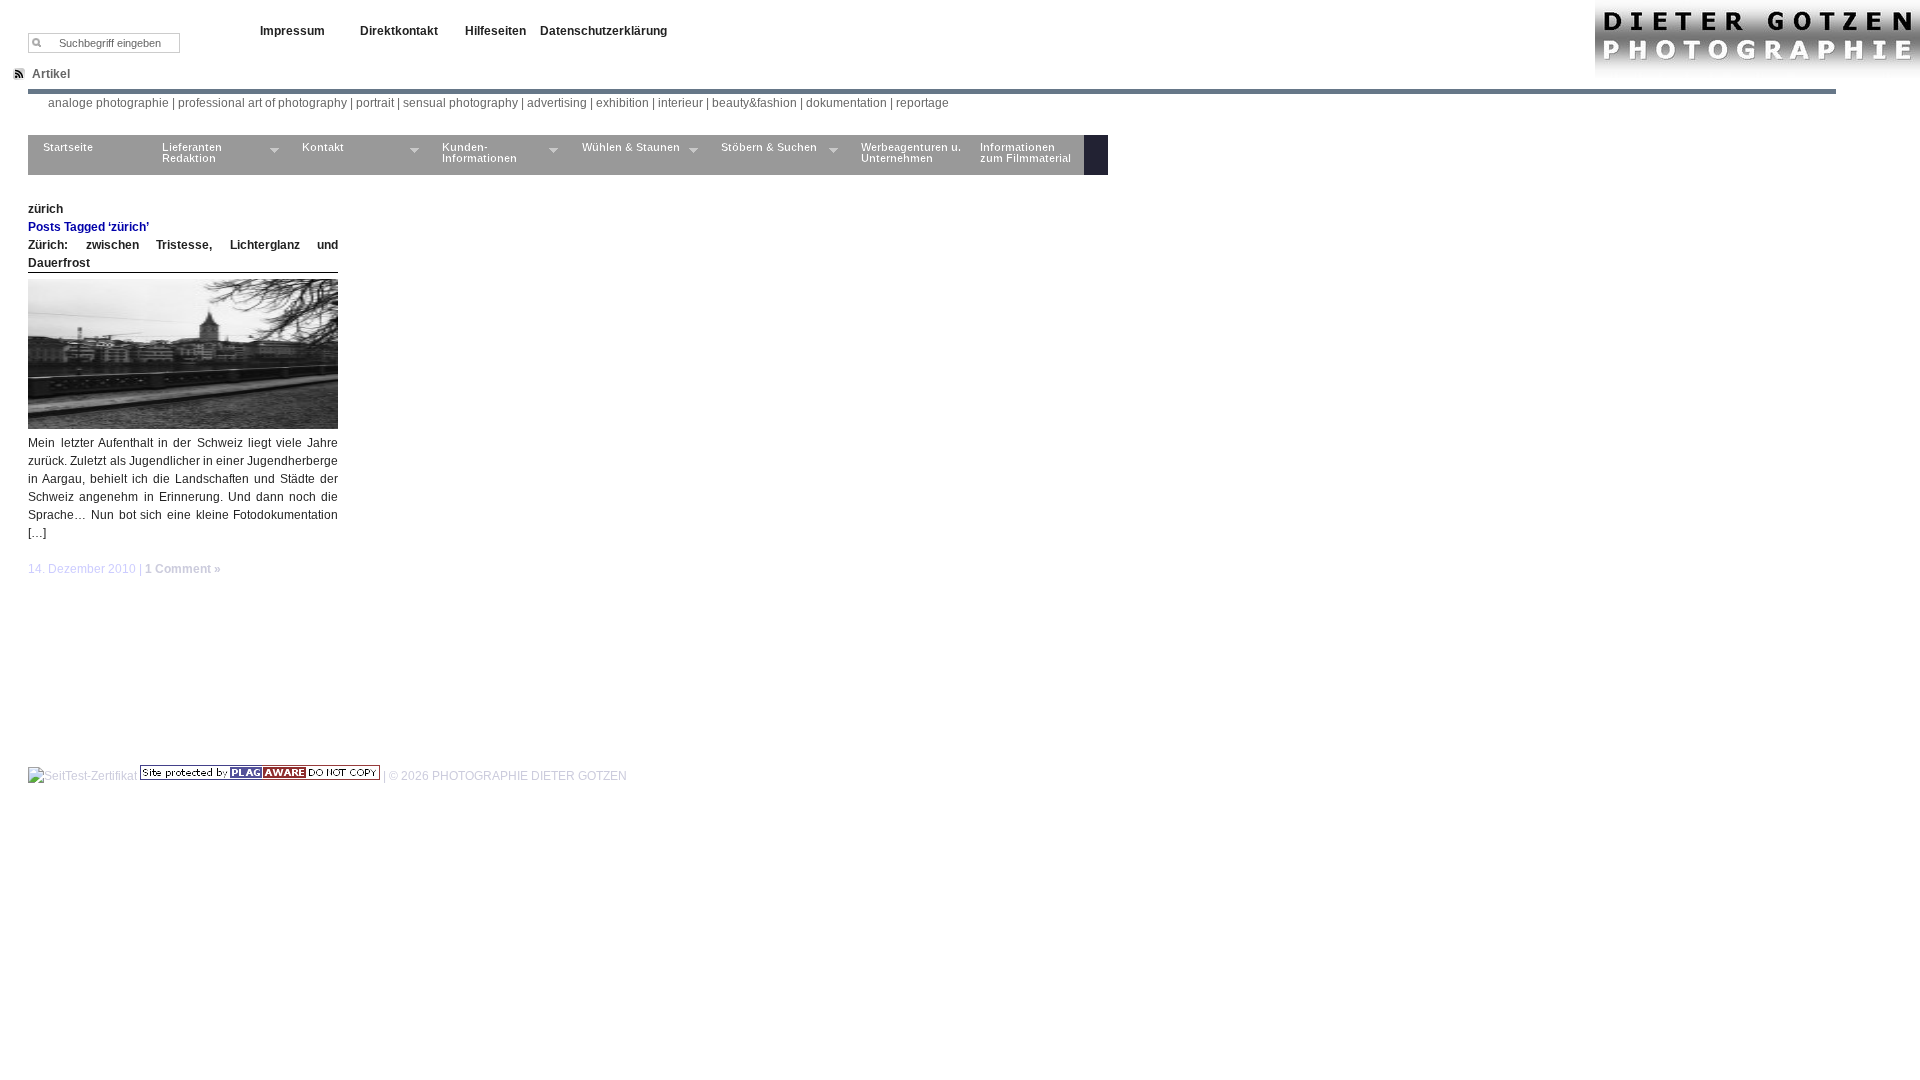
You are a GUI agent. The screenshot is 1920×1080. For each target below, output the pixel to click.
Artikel (51, 74)
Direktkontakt (399, 31)
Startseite (68, 147)
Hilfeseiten (495, 31)
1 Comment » (183, 569)
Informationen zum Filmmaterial (1025, 152)
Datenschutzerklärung (603, 31)
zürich (45, 209)
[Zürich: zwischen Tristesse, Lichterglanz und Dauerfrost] (183, 425)
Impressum (292, 31)
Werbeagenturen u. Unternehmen (911, 152)
